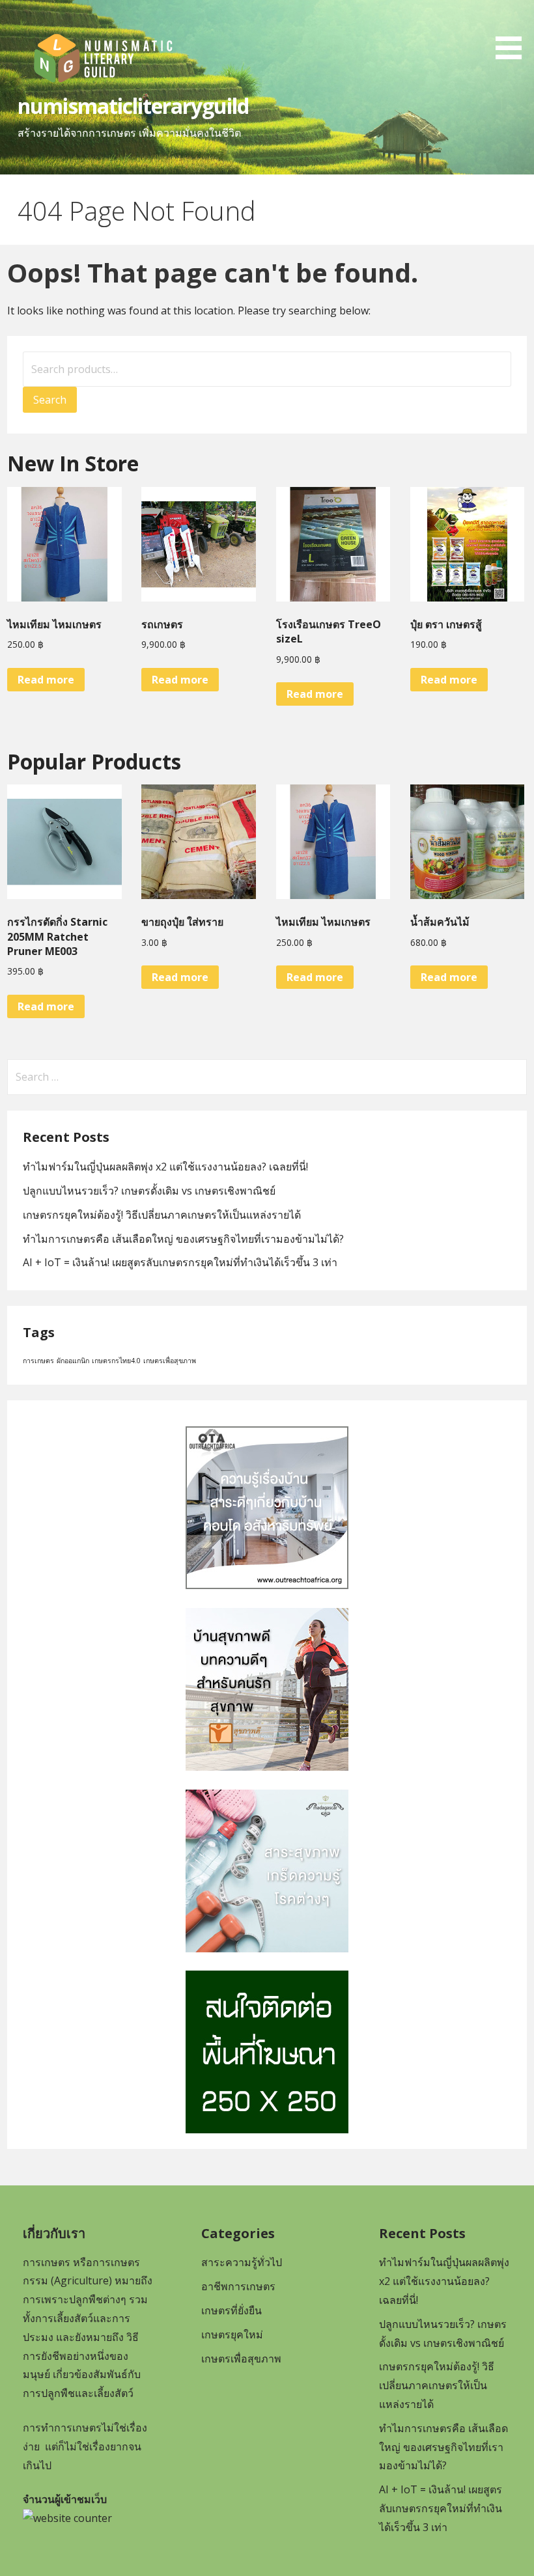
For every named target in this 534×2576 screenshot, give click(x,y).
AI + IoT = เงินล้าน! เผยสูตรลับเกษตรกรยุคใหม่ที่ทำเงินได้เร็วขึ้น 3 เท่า (180, 1262)
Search (50, 400)
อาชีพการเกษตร (238, 2286)
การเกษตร (38, 1361)
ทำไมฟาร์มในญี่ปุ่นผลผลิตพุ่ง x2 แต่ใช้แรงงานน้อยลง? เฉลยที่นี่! (165, 1167)
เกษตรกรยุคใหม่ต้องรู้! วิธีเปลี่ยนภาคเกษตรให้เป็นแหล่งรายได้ (162, 1215)
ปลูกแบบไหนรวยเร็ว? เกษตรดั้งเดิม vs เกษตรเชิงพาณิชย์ (149, 1191)
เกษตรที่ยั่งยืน (232, 2310)
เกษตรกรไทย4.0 (116, 1361)
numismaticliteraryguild (133, 106)
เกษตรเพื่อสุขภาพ (170, 1361)
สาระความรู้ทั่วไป (242, 2262)
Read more (46, 680)
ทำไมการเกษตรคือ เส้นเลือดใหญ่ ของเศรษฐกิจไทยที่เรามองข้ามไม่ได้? (183, 1239)
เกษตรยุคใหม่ (232, 2334)
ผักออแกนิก (73, 1361)
